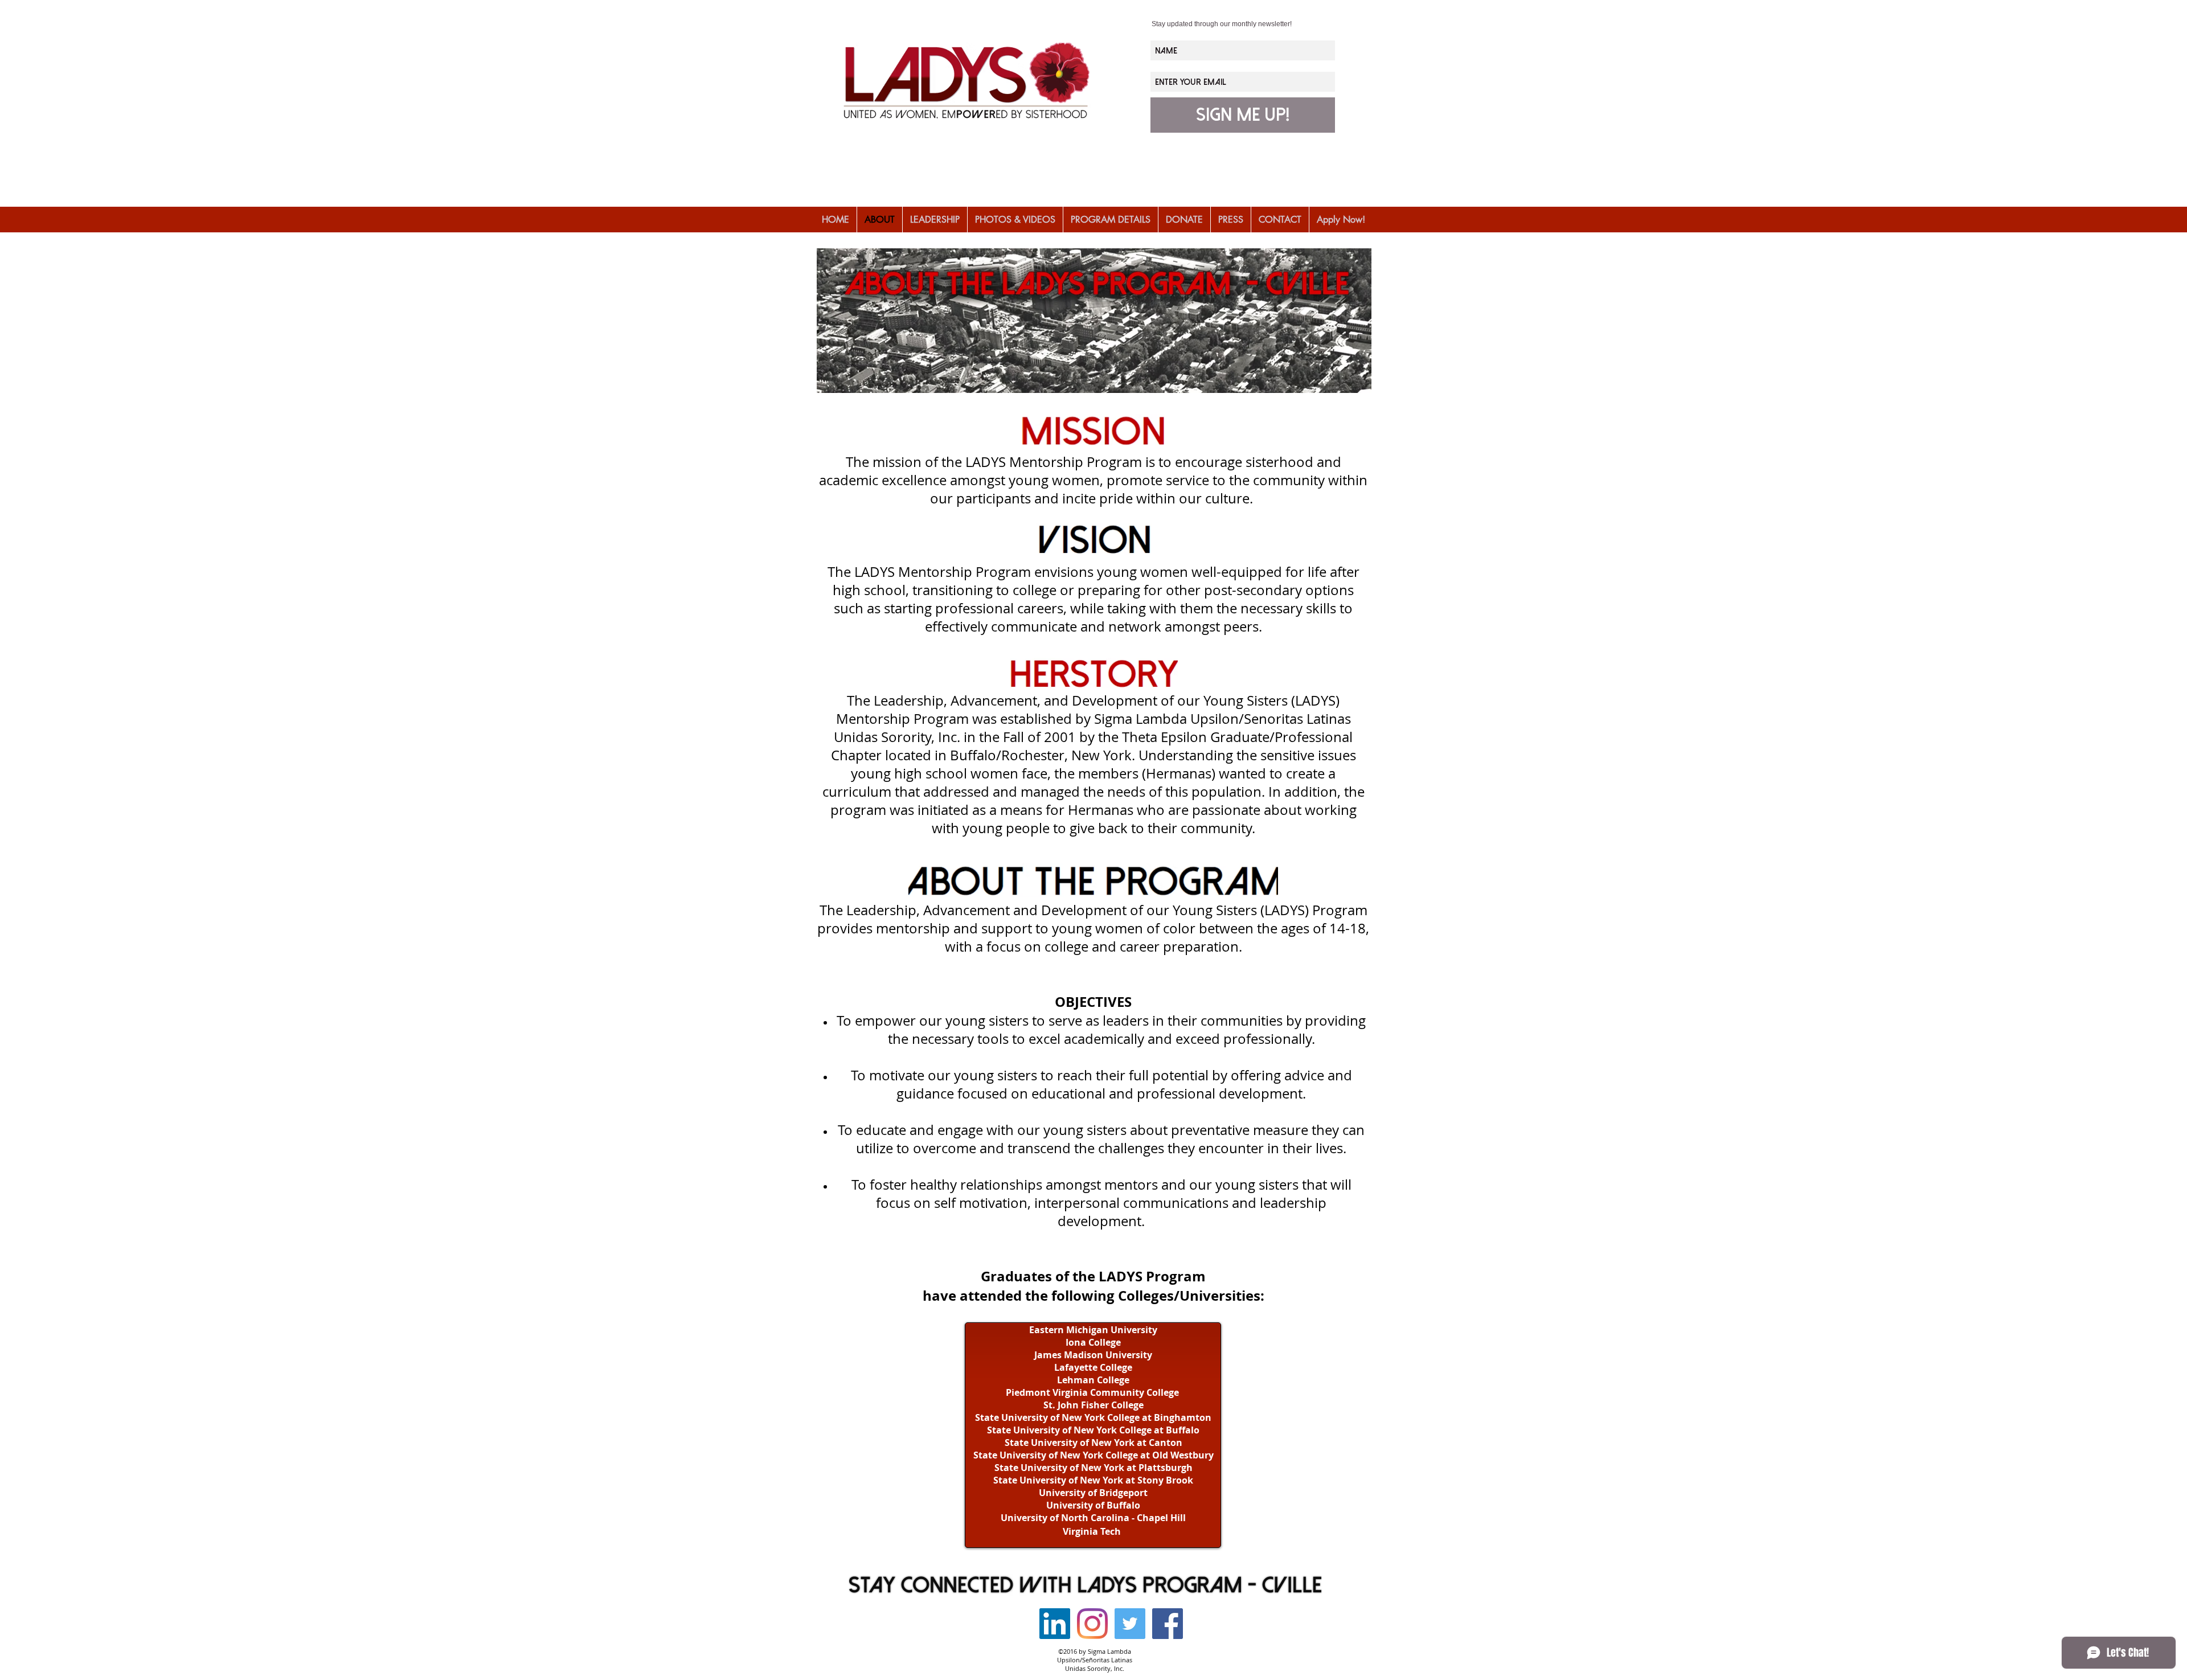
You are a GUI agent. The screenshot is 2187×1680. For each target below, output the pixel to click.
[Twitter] (1130, 1624)
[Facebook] (1168, 1624)
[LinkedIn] (1055, 1624)
